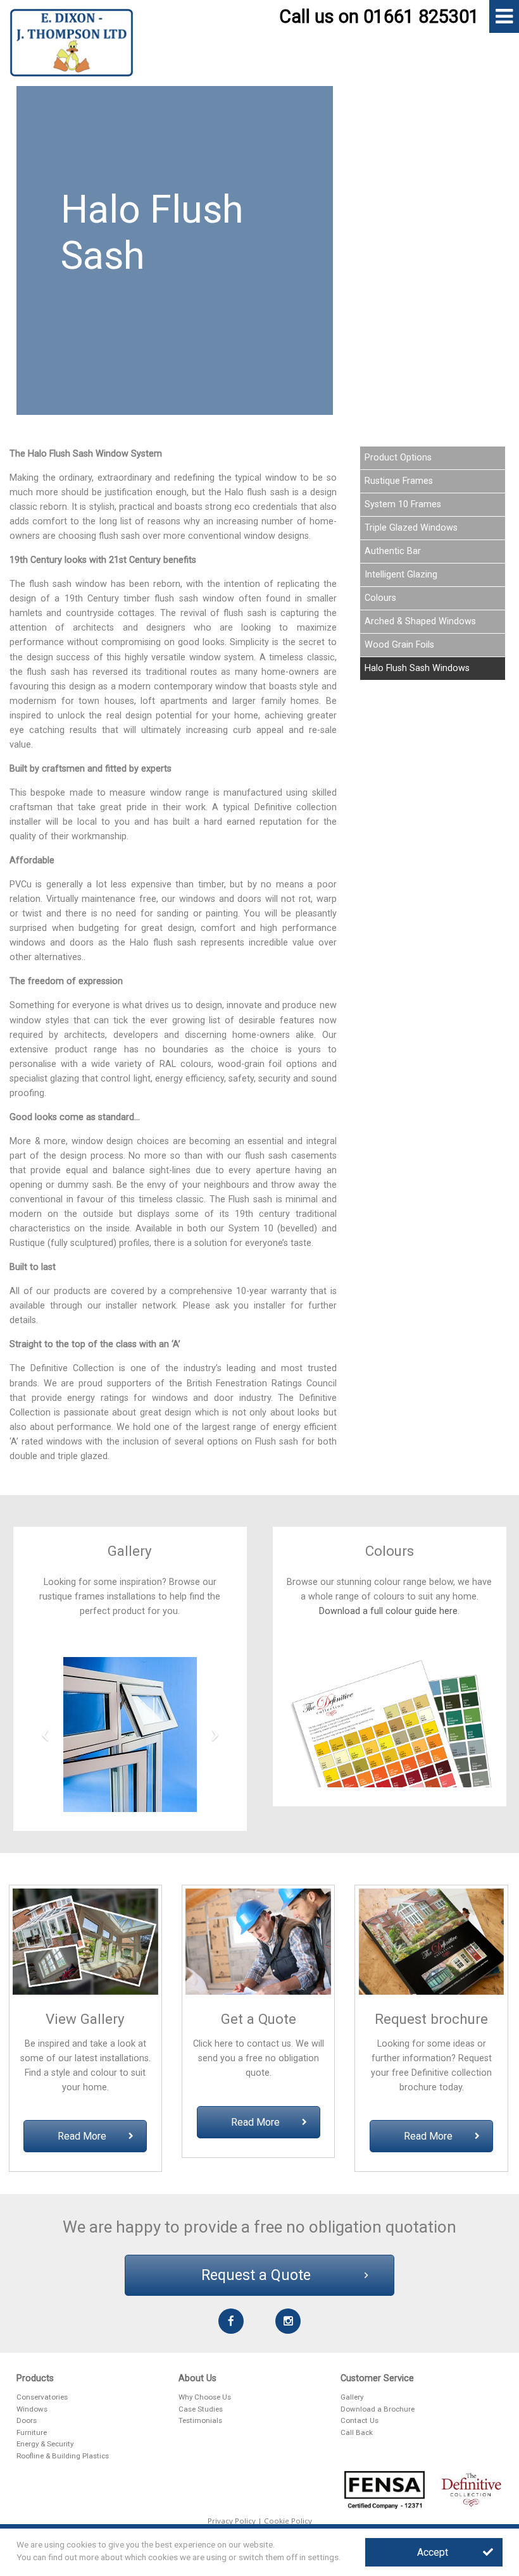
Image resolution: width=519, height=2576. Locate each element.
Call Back (357, 2432)
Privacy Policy (232, 2521)
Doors (27, 2420)
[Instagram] (288, 2321)
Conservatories (42, 2397)
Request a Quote (256, 2275)
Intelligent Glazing (401, 575)
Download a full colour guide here (388, 1611)
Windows (32, 2409)
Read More (82, 2136)
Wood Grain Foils (399, 645)
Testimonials (200, 2420)
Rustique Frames (399, 481)
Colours (380, 598)
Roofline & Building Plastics (63, 2456)
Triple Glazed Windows (411, 528)
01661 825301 (421, 16)
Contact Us (360, 2420)
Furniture (32, 2432)
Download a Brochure (378, 2409)
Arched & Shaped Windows (420, 621)
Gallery (352, 2397)
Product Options (398, 458)
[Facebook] (231, 2321)
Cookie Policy (288, 2521)
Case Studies (201, 2409)
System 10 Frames (403, 504)
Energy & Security (45, 2444)
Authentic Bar (393, 551)
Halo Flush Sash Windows (417, 668)
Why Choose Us (205, 2397)
